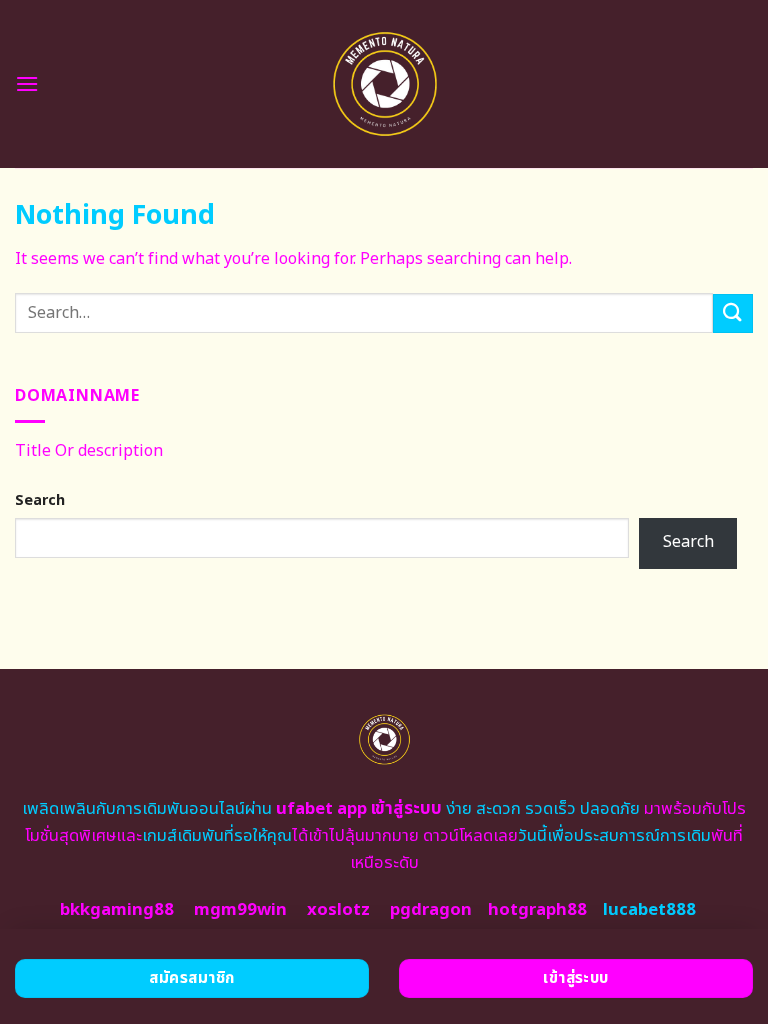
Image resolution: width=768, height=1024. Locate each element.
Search (40, 500)
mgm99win (240, 910)
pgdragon (431, 910)
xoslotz (338, 910)
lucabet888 (649, 910)
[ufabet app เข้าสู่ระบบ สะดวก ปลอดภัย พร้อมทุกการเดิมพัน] (384, 84)
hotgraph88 (537, 910)
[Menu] (27, 83)
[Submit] (733, 313)
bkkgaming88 (117, 910)
